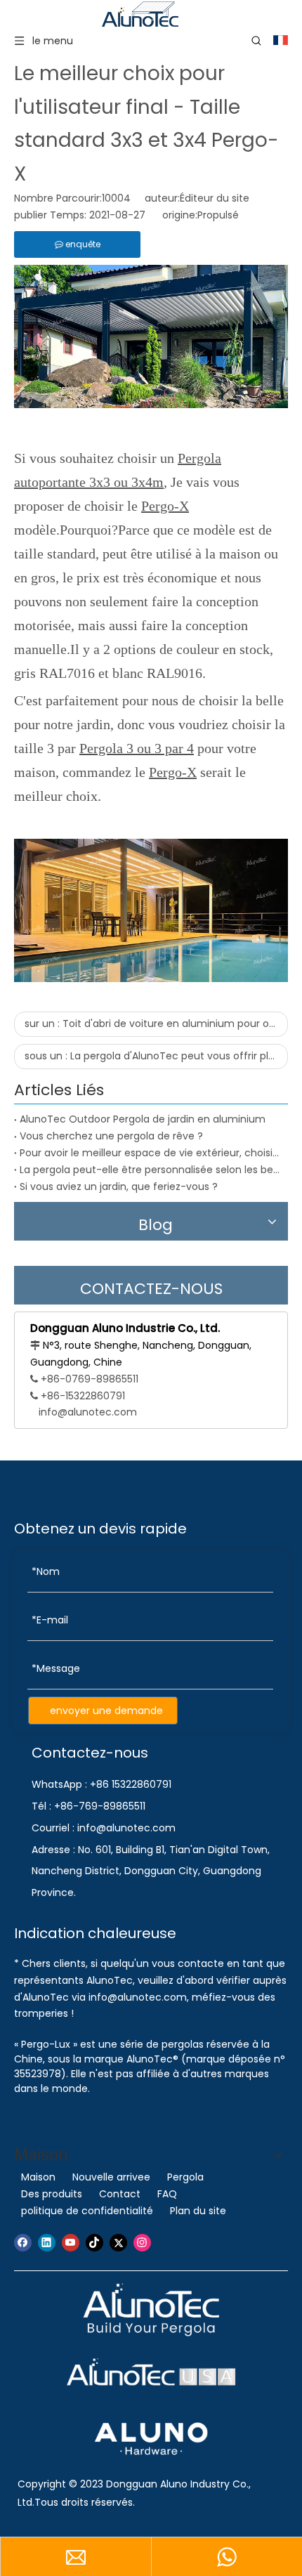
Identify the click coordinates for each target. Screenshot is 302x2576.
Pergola (185, 2177)
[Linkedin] (47, 2243)
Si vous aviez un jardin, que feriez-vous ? (119, 1186)
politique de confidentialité (87, 2211)
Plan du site (198, 2211)
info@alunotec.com (88, 1412)
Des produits (52, 2194)
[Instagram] (142, 2243)
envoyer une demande (106, 1711)
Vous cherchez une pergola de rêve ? (111, 1136)
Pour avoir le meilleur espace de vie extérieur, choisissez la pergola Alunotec (151, 1153)
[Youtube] (71, 2243)
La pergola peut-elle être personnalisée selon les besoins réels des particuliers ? (151, 1170)
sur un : (156, 1024)
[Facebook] (23, 2243)
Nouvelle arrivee (111, 2177)
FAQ (167, 2194)
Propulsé (218, 215)
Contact (120, 2194)
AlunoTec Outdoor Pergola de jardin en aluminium (143, 1119)
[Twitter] (118, 2243)
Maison (38, 2177)
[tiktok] (94, 2243)
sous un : (156, 1056)
